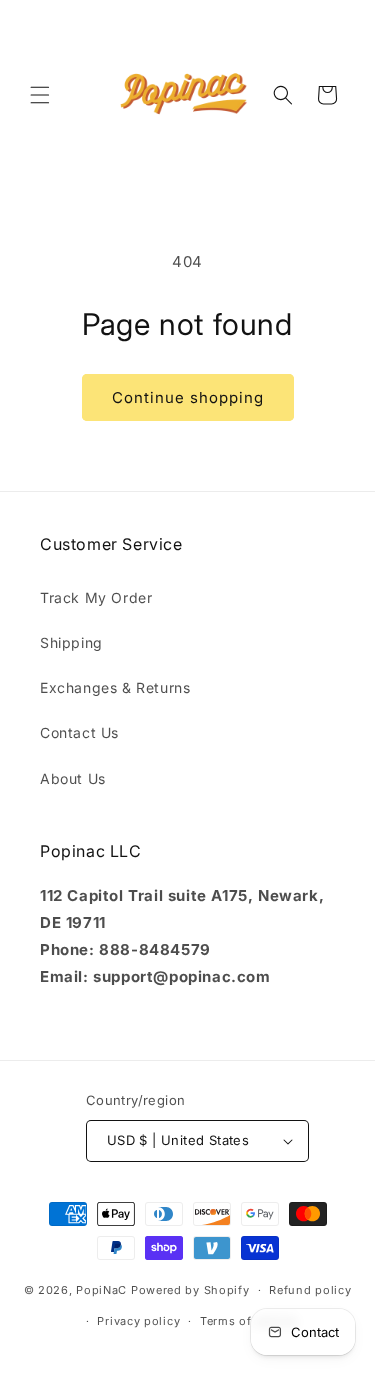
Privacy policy (138, 1321)
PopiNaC (101, 1290)
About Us (73, 778)
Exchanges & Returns (115, 687)
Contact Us (79, 732)
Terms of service (248, 1321)
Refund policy (310, 1290)
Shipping (71, 642)
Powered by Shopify (190, 1290)
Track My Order (96, 597)
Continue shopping (188, 397)
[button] (40, 95)
